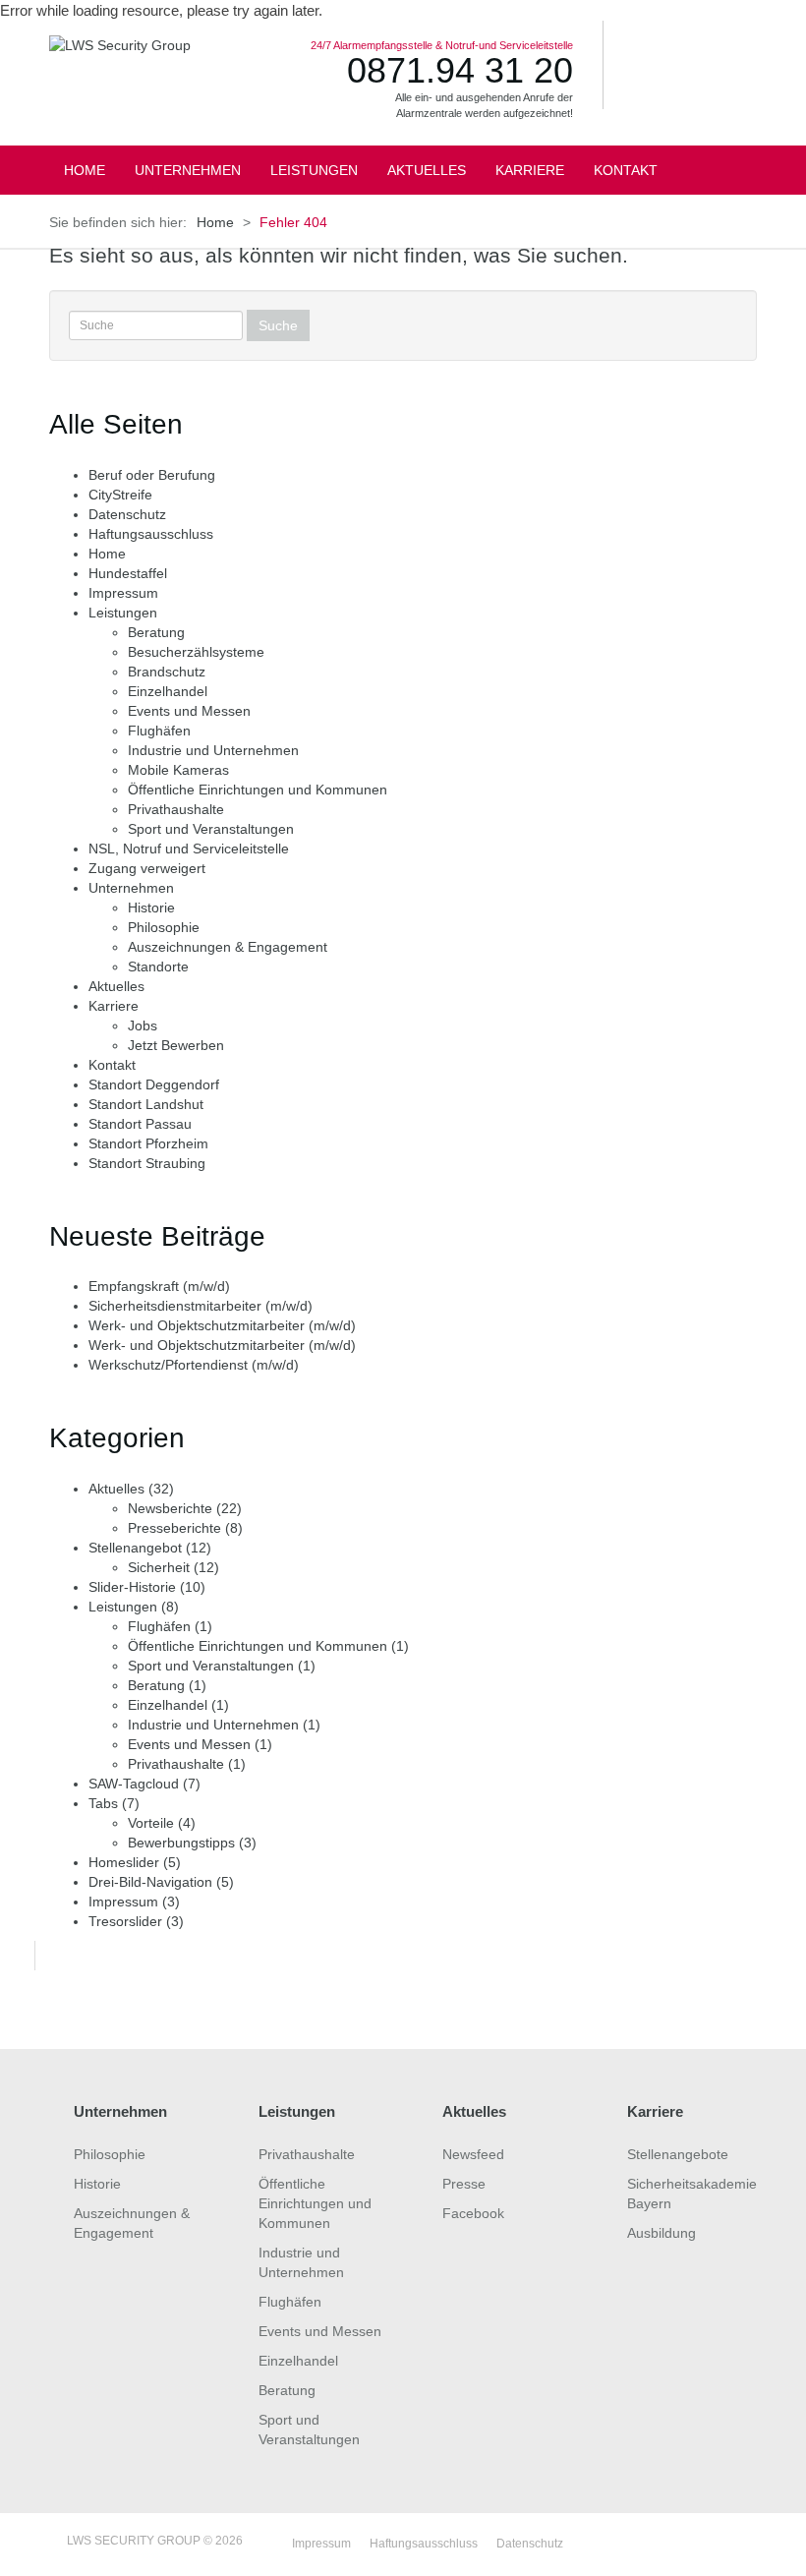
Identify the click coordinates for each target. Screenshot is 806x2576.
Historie (151, 907)
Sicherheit (159, 1567)
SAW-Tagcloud (134, 1784)
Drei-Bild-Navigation (150, 1882)
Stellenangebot (135, 1548)
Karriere (114, 1006)
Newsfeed (473, 2154)
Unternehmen (131, 888)
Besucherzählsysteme (196, 652)
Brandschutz (167, 672)
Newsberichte (170, 1508)
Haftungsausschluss (151, 534)
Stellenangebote (678, 2154)
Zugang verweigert (147, 868)
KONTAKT (626, 170)
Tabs (103, 1803)
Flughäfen (159, 731)
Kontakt (112, 1065)
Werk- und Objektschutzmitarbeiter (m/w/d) (222, 1325)
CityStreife (120, 495)
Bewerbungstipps (181, 1843)
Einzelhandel (168, 691)
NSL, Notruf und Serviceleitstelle (189, 849)
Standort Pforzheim (148, 1143)
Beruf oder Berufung (152, 475)
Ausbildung (662, 2233)
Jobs (143, 1025)
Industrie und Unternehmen (213, 750)
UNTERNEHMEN (188, 170)
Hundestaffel (128, 573)
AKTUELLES (427, 170)
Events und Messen (189, 711)
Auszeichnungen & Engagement (228, 947)
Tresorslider (125, 1921)
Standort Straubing (147, 1163)
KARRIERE (530, 170)
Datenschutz (127, 514)
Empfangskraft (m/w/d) (159, 1286)
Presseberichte (174, 1528)
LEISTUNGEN (314, 170)
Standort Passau (140, 1124)
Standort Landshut (146, 1104)
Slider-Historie (132, 1587)
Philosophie (164, 927)
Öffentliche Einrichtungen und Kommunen (258, 790)
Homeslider (124, 1862)
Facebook (473, 2213)
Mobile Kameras (178, 770)
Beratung (156, 632)
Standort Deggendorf (154, 1084)
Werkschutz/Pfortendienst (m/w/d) (194, 1365)
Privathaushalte (176, 809)
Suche (278, 325)
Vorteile (151, 1823)
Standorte (158, 966)
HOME (85, 170)
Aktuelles (116, 986)
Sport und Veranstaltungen (211, 829)
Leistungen (123, 613)
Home (215, 222)
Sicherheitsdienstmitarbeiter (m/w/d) (201, 1306)
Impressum (123, 593)
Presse (464, 2184)
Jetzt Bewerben (176, 1045)
